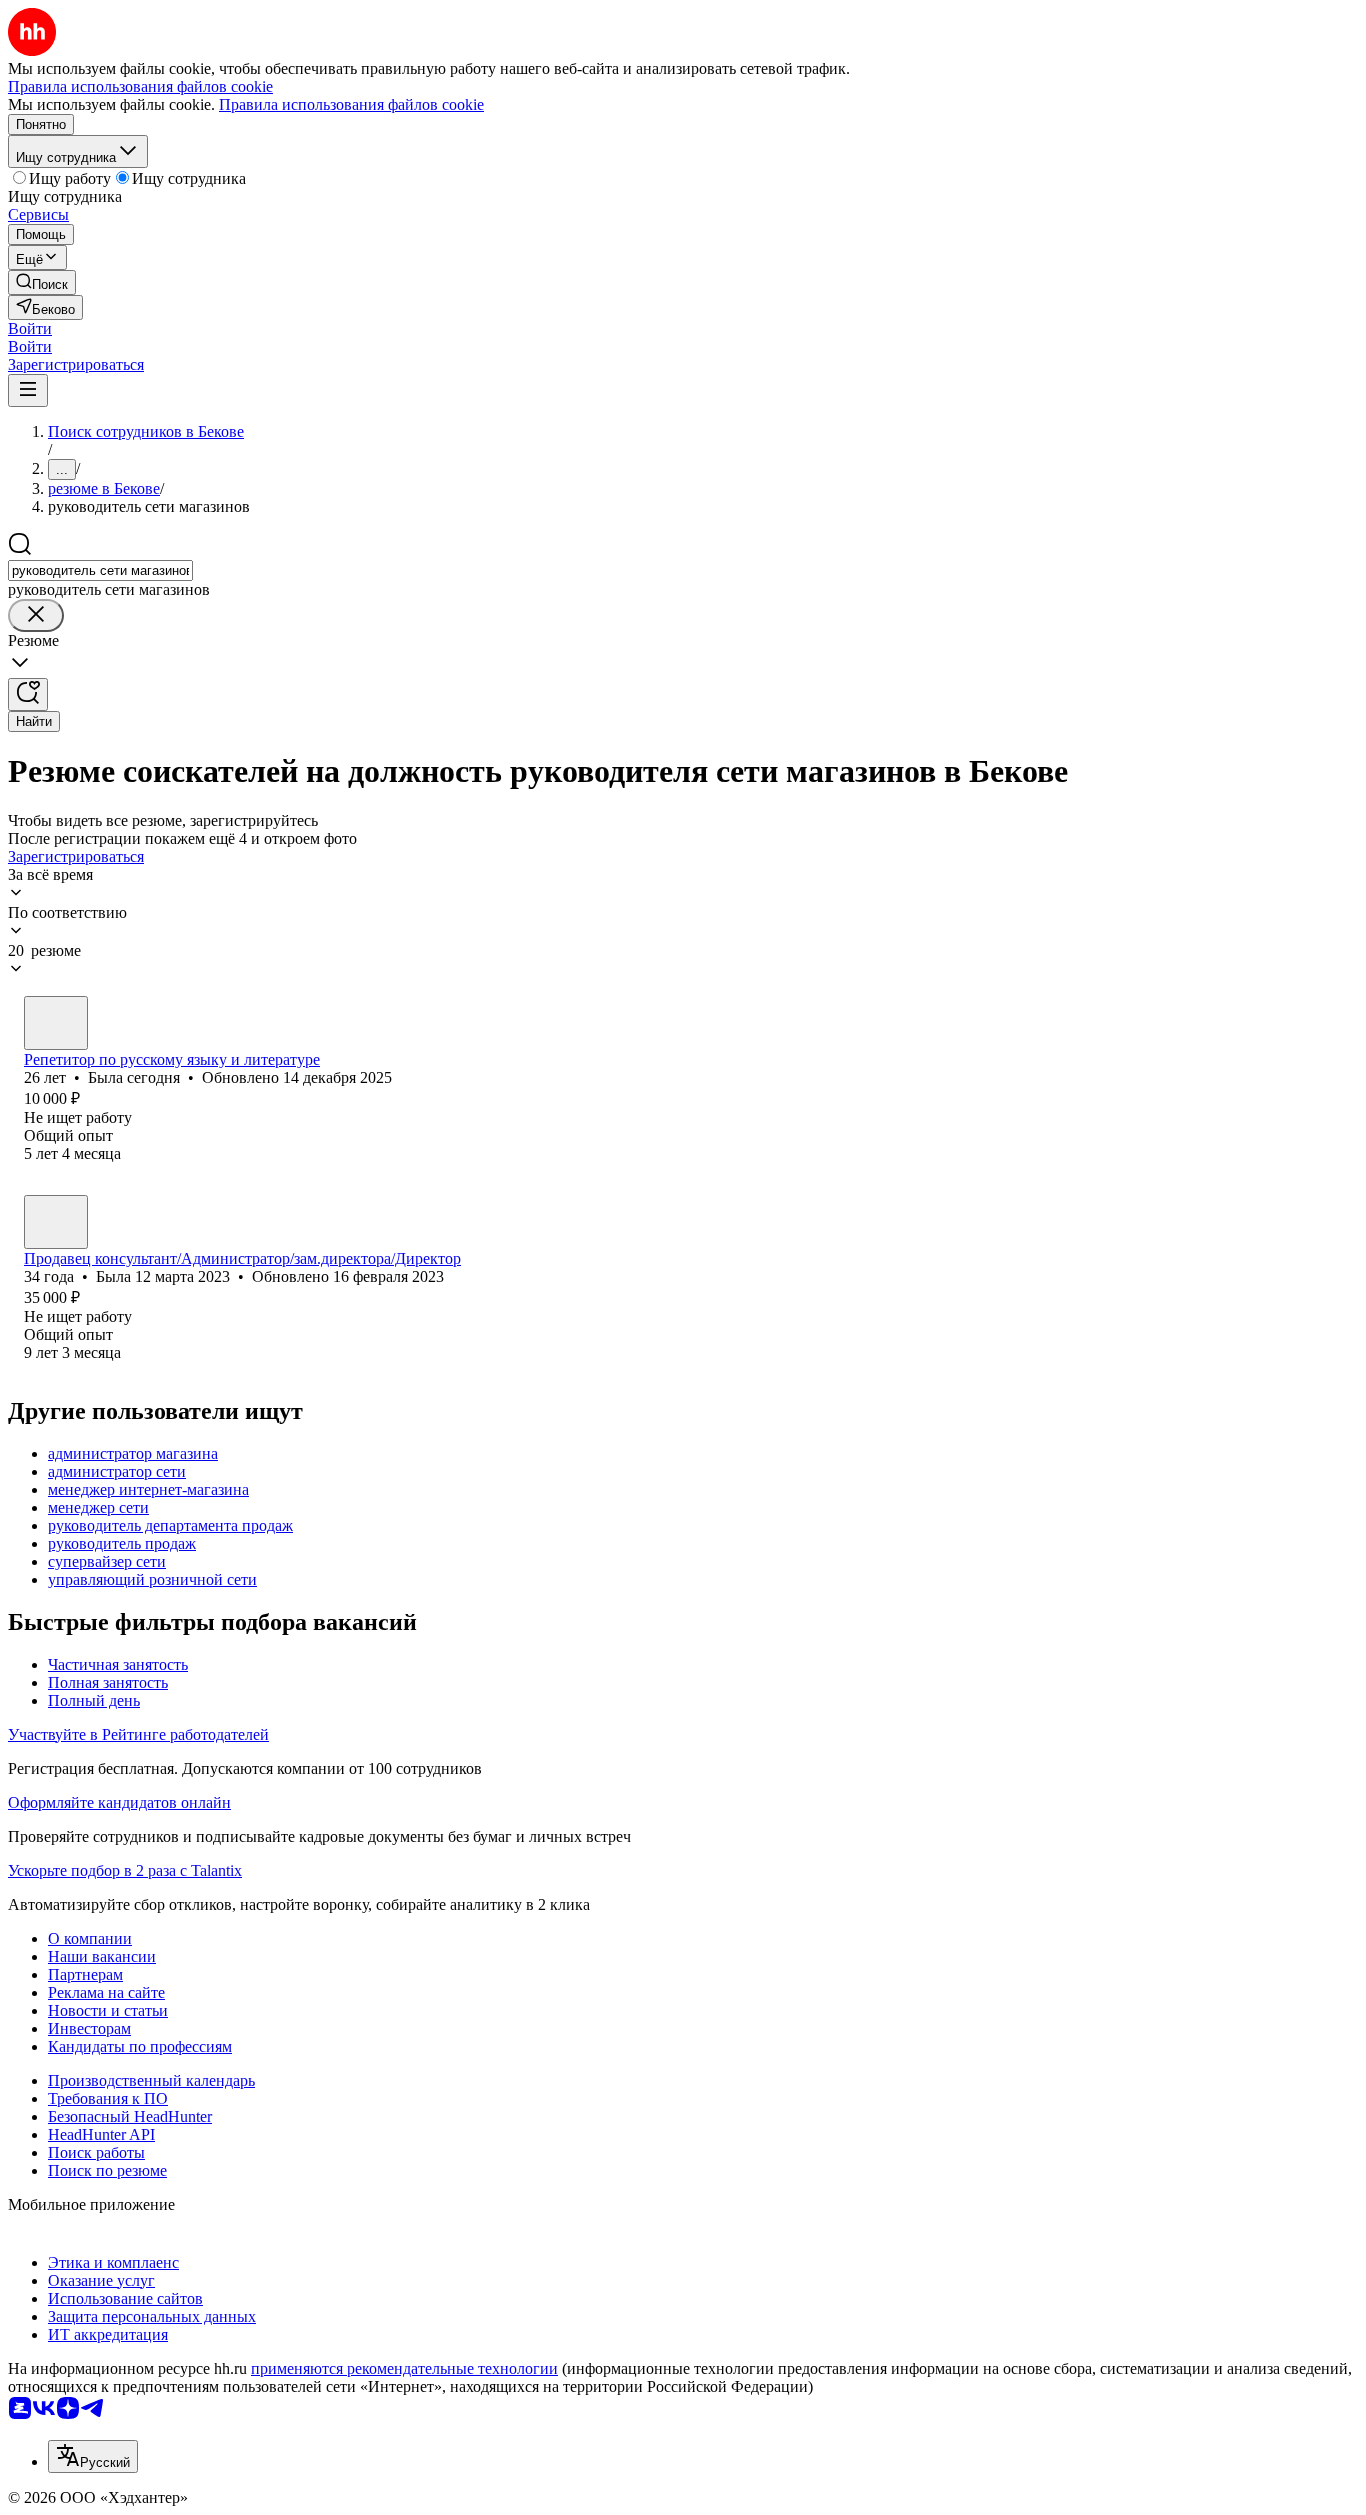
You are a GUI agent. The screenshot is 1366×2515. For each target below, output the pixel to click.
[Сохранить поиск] (28, 694)
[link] (42, 282)
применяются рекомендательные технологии (404, 2368)
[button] (30, 328)
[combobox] (100, 570)
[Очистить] (36, 615)
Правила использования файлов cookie (351, 104)
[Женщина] (56, 1023)
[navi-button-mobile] (28, 390)
